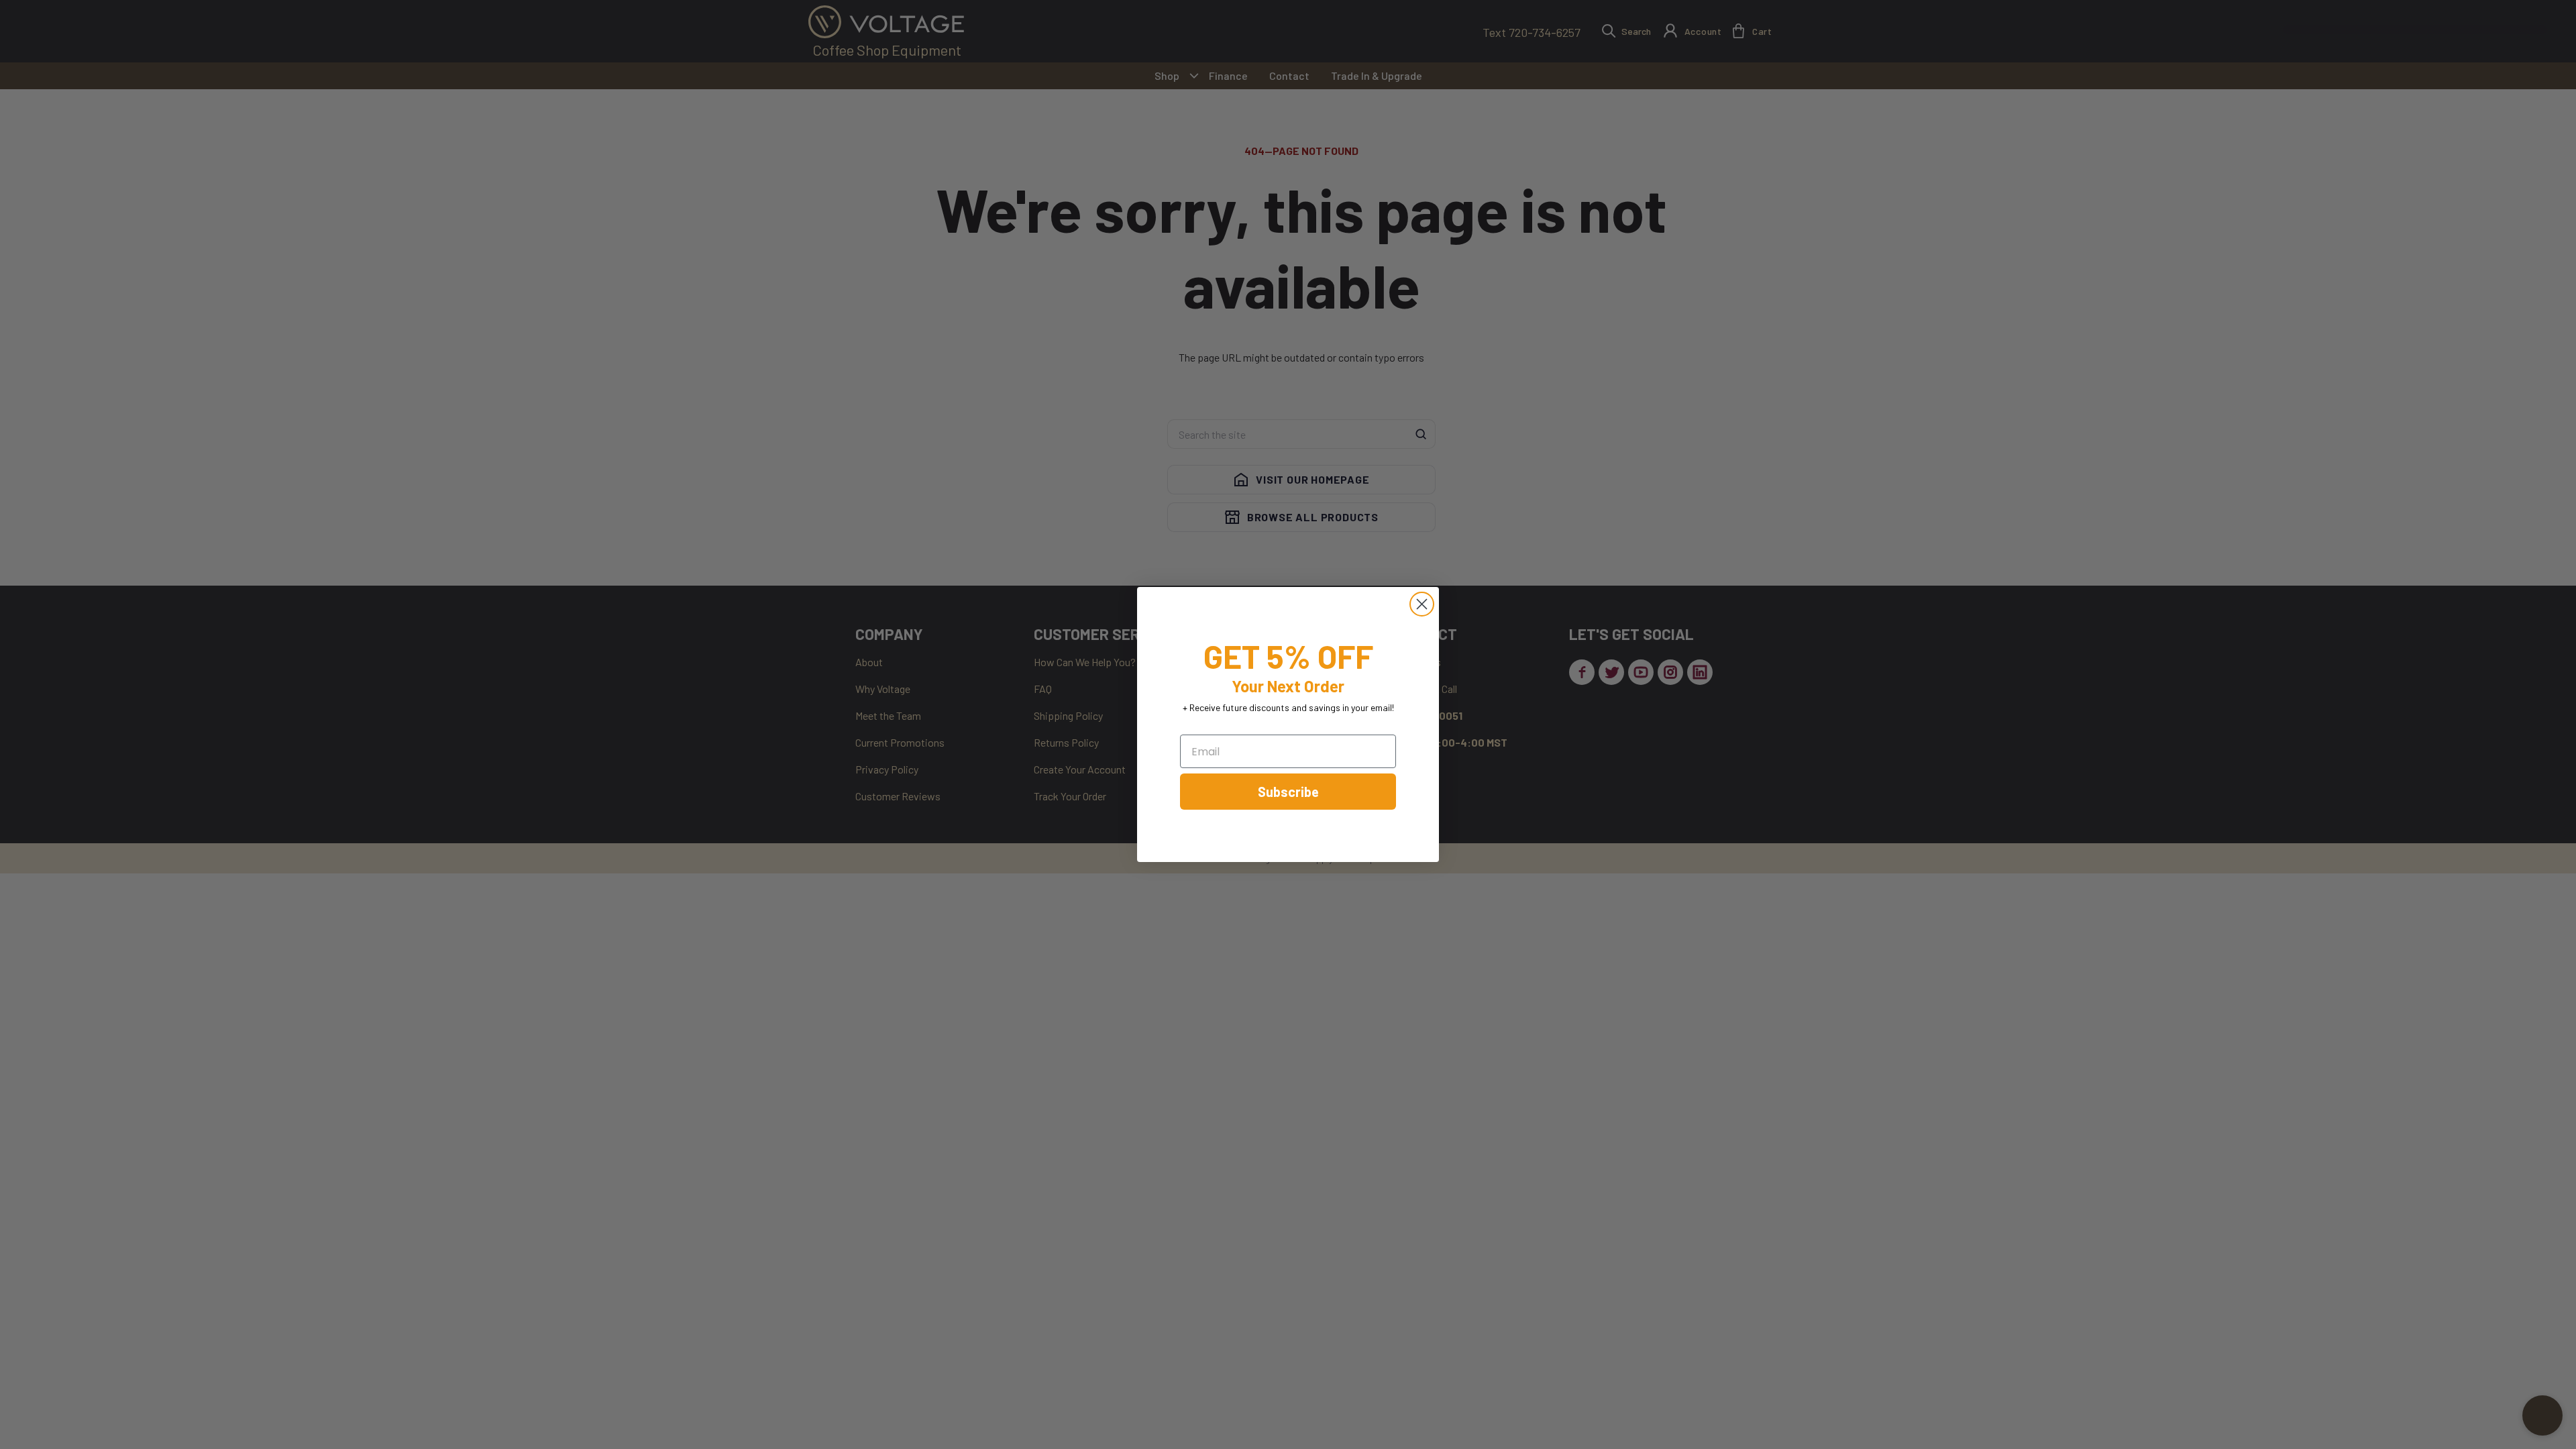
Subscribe (1288, 792)
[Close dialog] (1422, 604)
